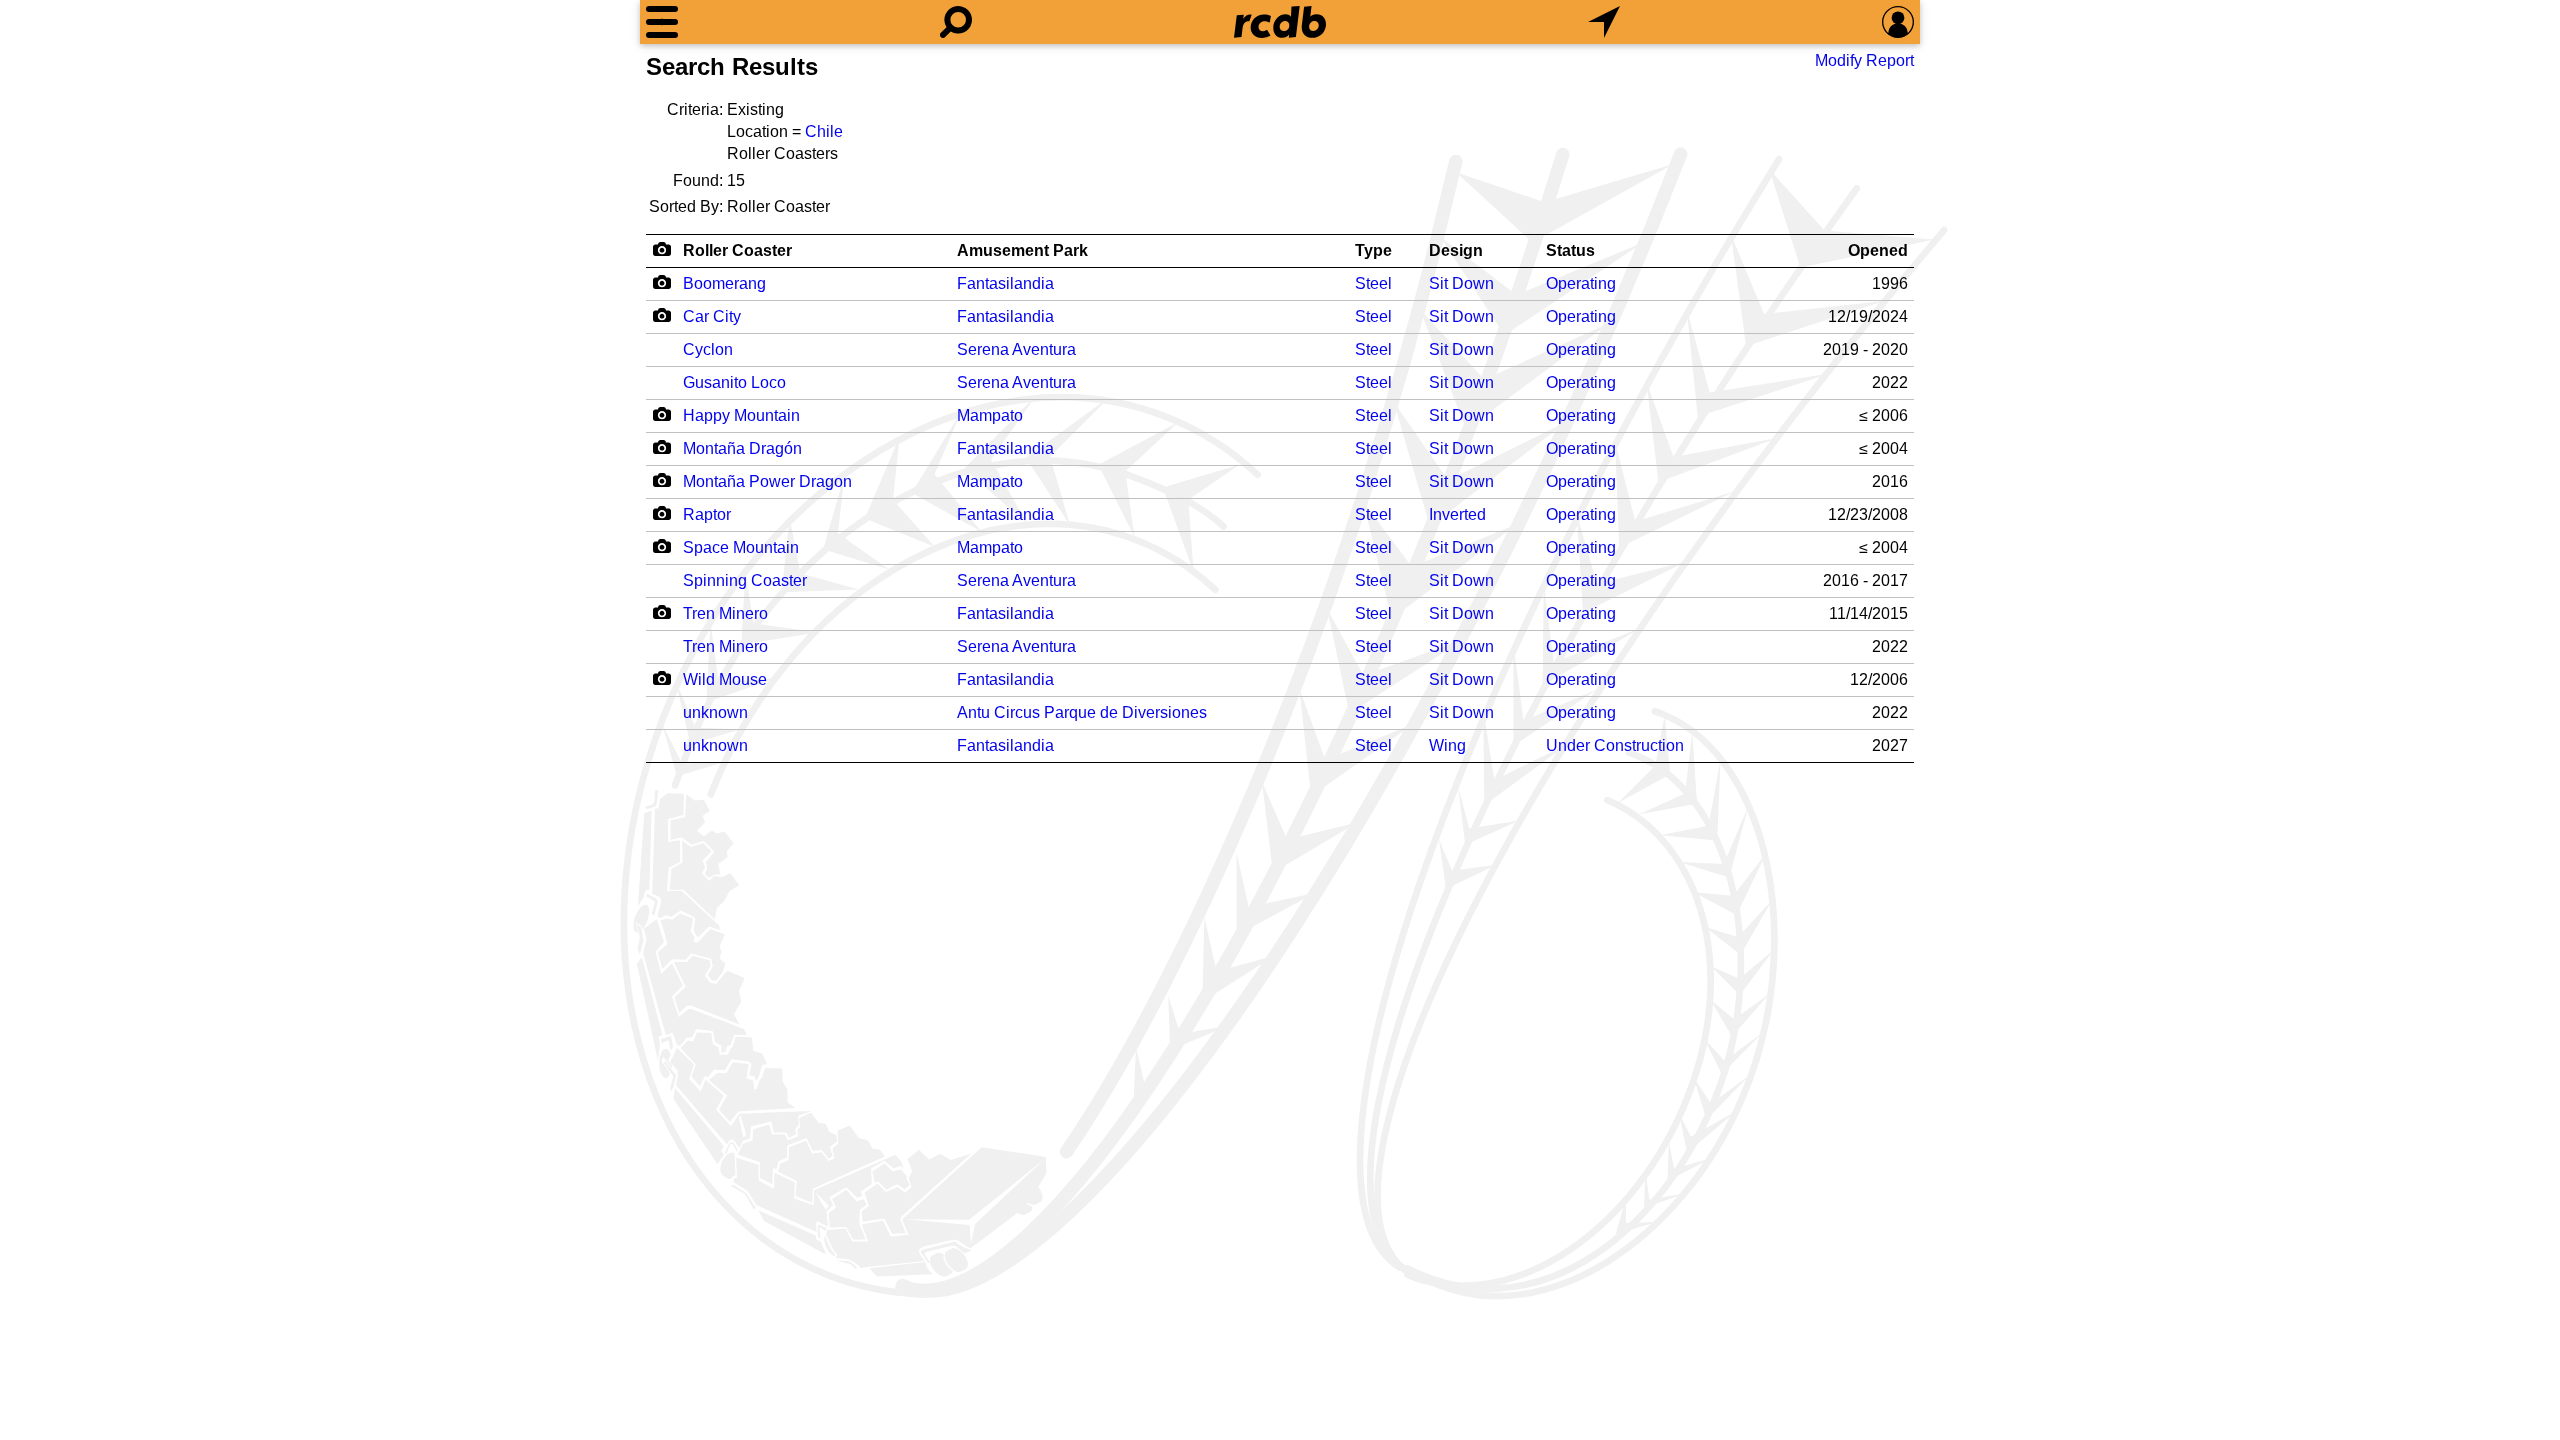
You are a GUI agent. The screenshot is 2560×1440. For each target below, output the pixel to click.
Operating (1581, 283)
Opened (1878, 250)
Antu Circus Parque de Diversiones (1082, 712)
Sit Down (1461, 283)
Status (1570, 250)
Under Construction (1615, 745)
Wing (1447, 745)
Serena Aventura (1016, 349)
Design (1456, 250)
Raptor (707, 514)
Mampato (990, 415)
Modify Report (1864, 60)
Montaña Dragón (742, 448)
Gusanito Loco (734, 382)
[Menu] (662, 22)
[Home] (1280, 22)
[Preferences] (1898, 22)
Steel (1373, 283)
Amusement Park (1022, 250)
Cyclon (708, 349)
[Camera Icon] (661, 282)
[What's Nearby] (1604, 22)
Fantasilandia (1005, 283)
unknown (715, 712)
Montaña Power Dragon (767, 481)
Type (1373, 250)
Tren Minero (725, 613)
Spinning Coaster (745, 580)
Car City (712, 316)
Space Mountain (741, 547)
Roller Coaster (737, 250)
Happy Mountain (741, 415)
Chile (824, 131)
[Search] (956, 22)
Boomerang (724, 283)
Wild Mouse (725, 679)
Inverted (1457, 514)
